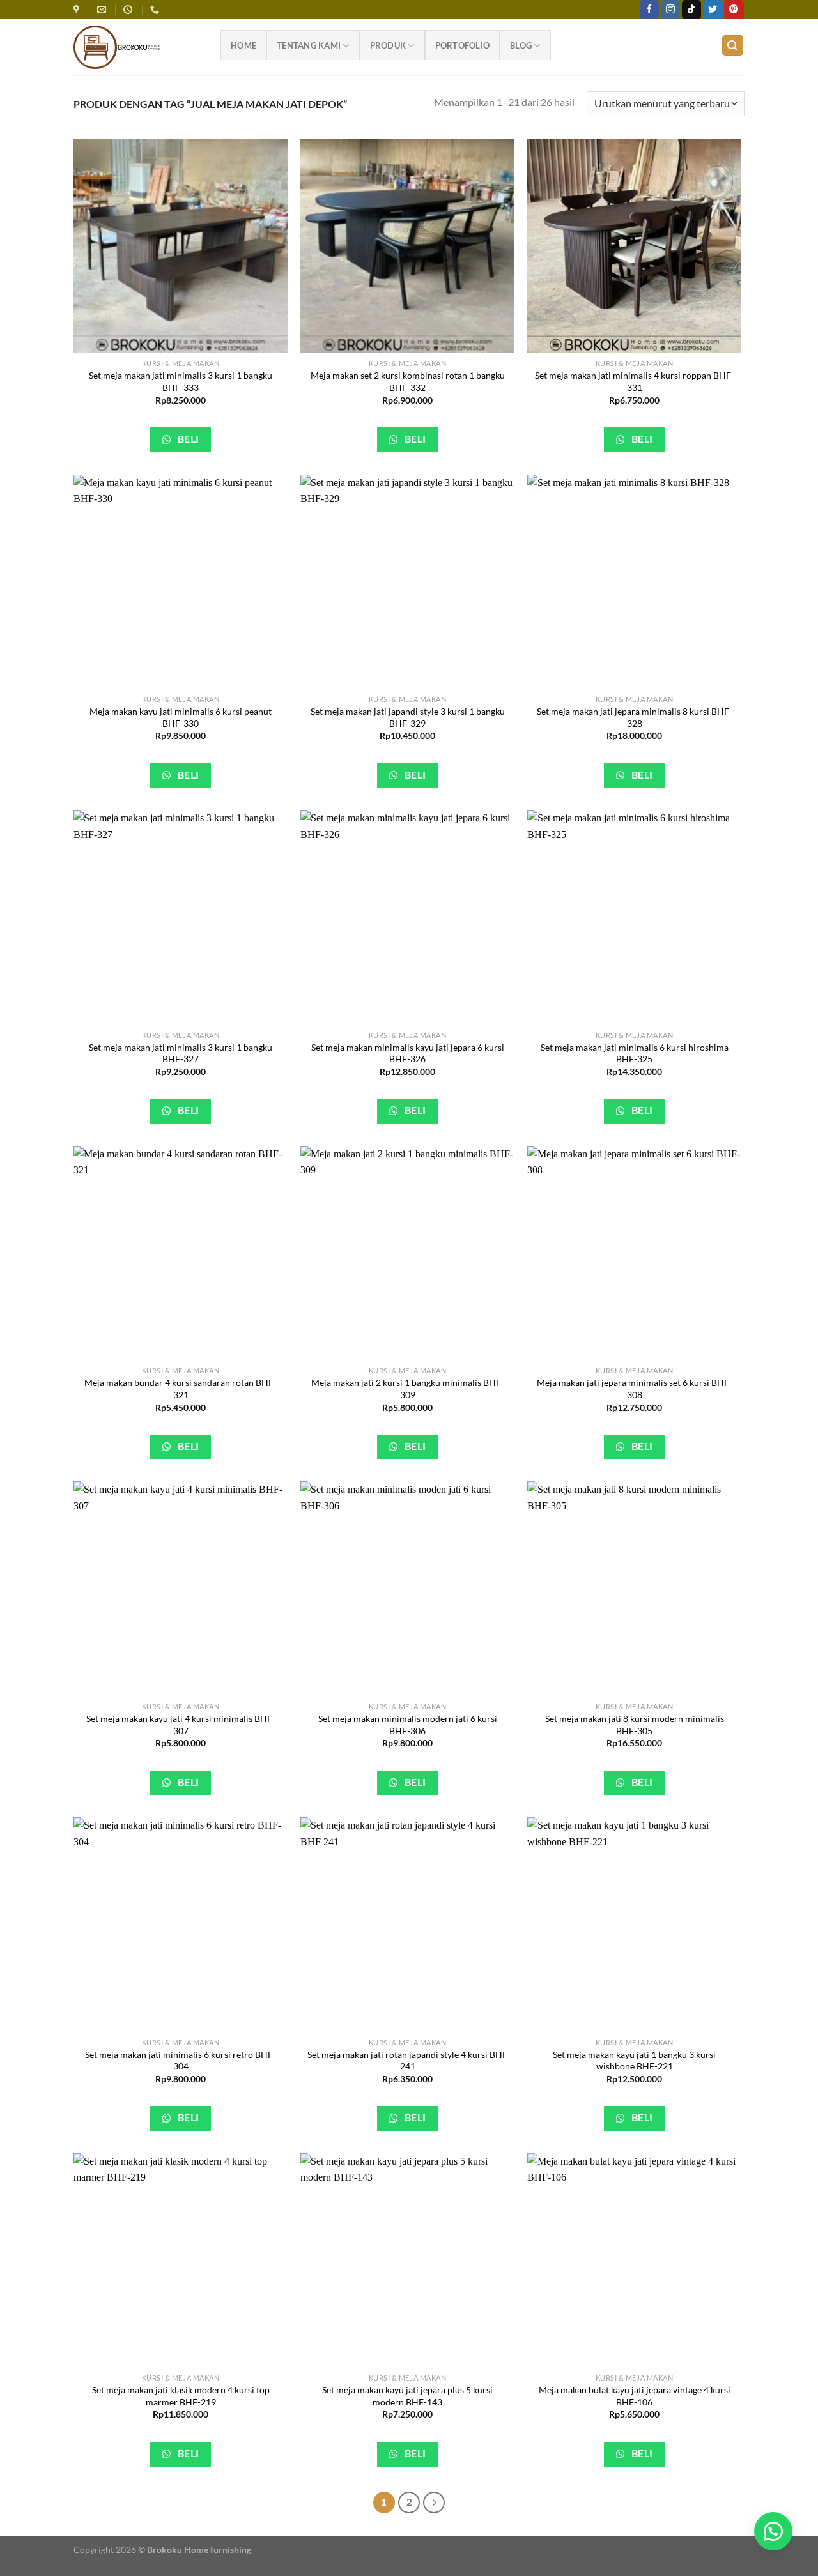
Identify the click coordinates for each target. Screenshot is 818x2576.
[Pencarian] (733, 46)
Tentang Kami (309, 45)
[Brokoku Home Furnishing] (78, 10)
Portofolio (463, 45)
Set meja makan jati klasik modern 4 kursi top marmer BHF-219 (181, 2396)
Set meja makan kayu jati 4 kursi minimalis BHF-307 (181, 1725)
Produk (388, 45)
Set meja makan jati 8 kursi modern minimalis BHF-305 (635, 1725)
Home (243, 45)
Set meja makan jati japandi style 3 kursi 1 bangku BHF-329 (408, 717)
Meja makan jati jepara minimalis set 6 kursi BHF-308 (635, 1389)
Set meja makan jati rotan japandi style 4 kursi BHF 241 (407, 2061)
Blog (521, 45)
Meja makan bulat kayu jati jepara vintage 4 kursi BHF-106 (635, 2396)
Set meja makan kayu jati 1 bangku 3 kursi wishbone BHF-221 (634, 2061)
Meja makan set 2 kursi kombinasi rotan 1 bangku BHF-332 (408, 381)
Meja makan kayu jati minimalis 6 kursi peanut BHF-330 (181, 717)
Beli (187, 439)
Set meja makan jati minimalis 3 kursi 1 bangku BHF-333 (181, 381)
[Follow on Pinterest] (734, 10)
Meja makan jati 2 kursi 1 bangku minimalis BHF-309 (408, 1389)
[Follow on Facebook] (649, 10)
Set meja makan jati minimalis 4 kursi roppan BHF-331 (635, 381)
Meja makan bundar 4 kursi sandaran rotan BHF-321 (181, 1389)
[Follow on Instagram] (670, 10)
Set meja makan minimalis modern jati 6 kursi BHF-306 (408, 1725)
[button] (773, 2531)
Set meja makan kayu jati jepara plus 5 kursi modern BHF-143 (407, 2396)
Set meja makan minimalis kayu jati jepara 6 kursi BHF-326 (408, 1053)
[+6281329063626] (156, 10)
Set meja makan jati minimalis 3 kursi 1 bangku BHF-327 (181, 1053)
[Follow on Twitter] (713, 10)
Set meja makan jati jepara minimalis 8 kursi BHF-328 (635, 717)
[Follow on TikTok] (691, 10)
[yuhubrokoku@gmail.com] (103, 10)
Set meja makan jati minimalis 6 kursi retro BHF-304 (181, 2061)
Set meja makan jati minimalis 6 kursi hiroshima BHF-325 (635, 1053)
